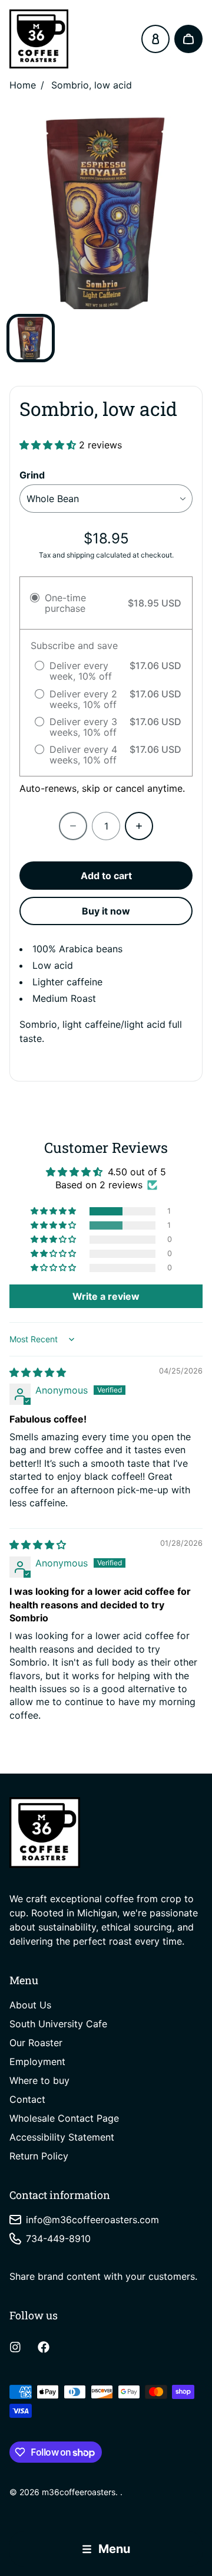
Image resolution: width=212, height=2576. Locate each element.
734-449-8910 (58, 2239)
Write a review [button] (106, 1296)
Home (23, 85)
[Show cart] (188, 39)
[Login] (155, 39)
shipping (80, 555)
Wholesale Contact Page (64, 2118)
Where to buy (39, 2080)
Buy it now (106, 911)
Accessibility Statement (62, 2137)
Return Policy (39, 2156)
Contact (27, 2099)
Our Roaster (36, 2043)
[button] (49, 445)
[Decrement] (73, 826)
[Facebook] (44, 2347)
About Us (30, 2005)
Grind (32, 475)
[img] (38, 1372)
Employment (37, 2062)
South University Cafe (58, 2024)
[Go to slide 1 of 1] (31, 338)
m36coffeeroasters (79, 2492)
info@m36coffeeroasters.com (92, 2220)
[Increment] (139, 826)
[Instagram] (15, 2347)
